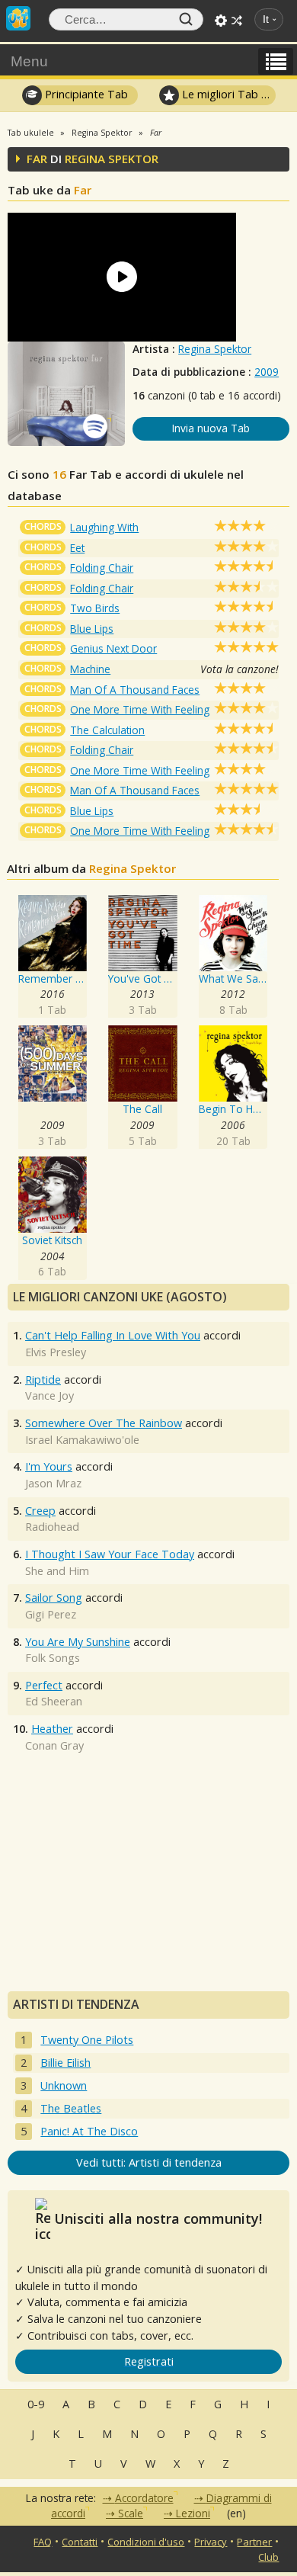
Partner (254, 2542)
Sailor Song (54, 1598)
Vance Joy (49, 1395)
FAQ (43, 2542)
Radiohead (52, 1527)
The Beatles (71, 2108)
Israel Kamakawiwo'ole (82, 1440)
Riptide (43, 1379)
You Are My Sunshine (78, 1642)
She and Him (57, 1571)
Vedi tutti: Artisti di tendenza (149, 2162)
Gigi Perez (51, 1614)
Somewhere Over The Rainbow (104, 1423)
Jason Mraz (53, 1483)
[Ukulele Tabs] (18, 17)
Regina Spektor (215, 349)
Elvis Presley (56, 1352)
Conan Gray (54, 1745)
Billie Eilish (65, 2063)
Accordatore (144, 2498)
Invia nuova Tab (211, 428)
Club (268, 2557)
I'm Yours (49, 1466)
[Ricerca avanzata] (221, 21)
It (266, 19)
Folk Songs (53, 1658)
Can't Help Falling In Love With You (113, 1335)
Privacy (211, 2542)
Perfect (44, 1685)
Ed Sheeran (54, 1701)
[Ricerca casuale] (237, 21)
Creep (40, 1511)
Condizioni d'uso (146, 2542)
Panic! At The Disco (89, 2131)
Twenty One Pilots (87, 2040)
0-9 (36, 2404)
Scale (131, 2513)
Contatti (80, 2542)
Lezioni (193, 2513)
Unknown (64, 2085)
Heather (52, 1729)
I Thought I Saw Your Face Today (110, 1554)
